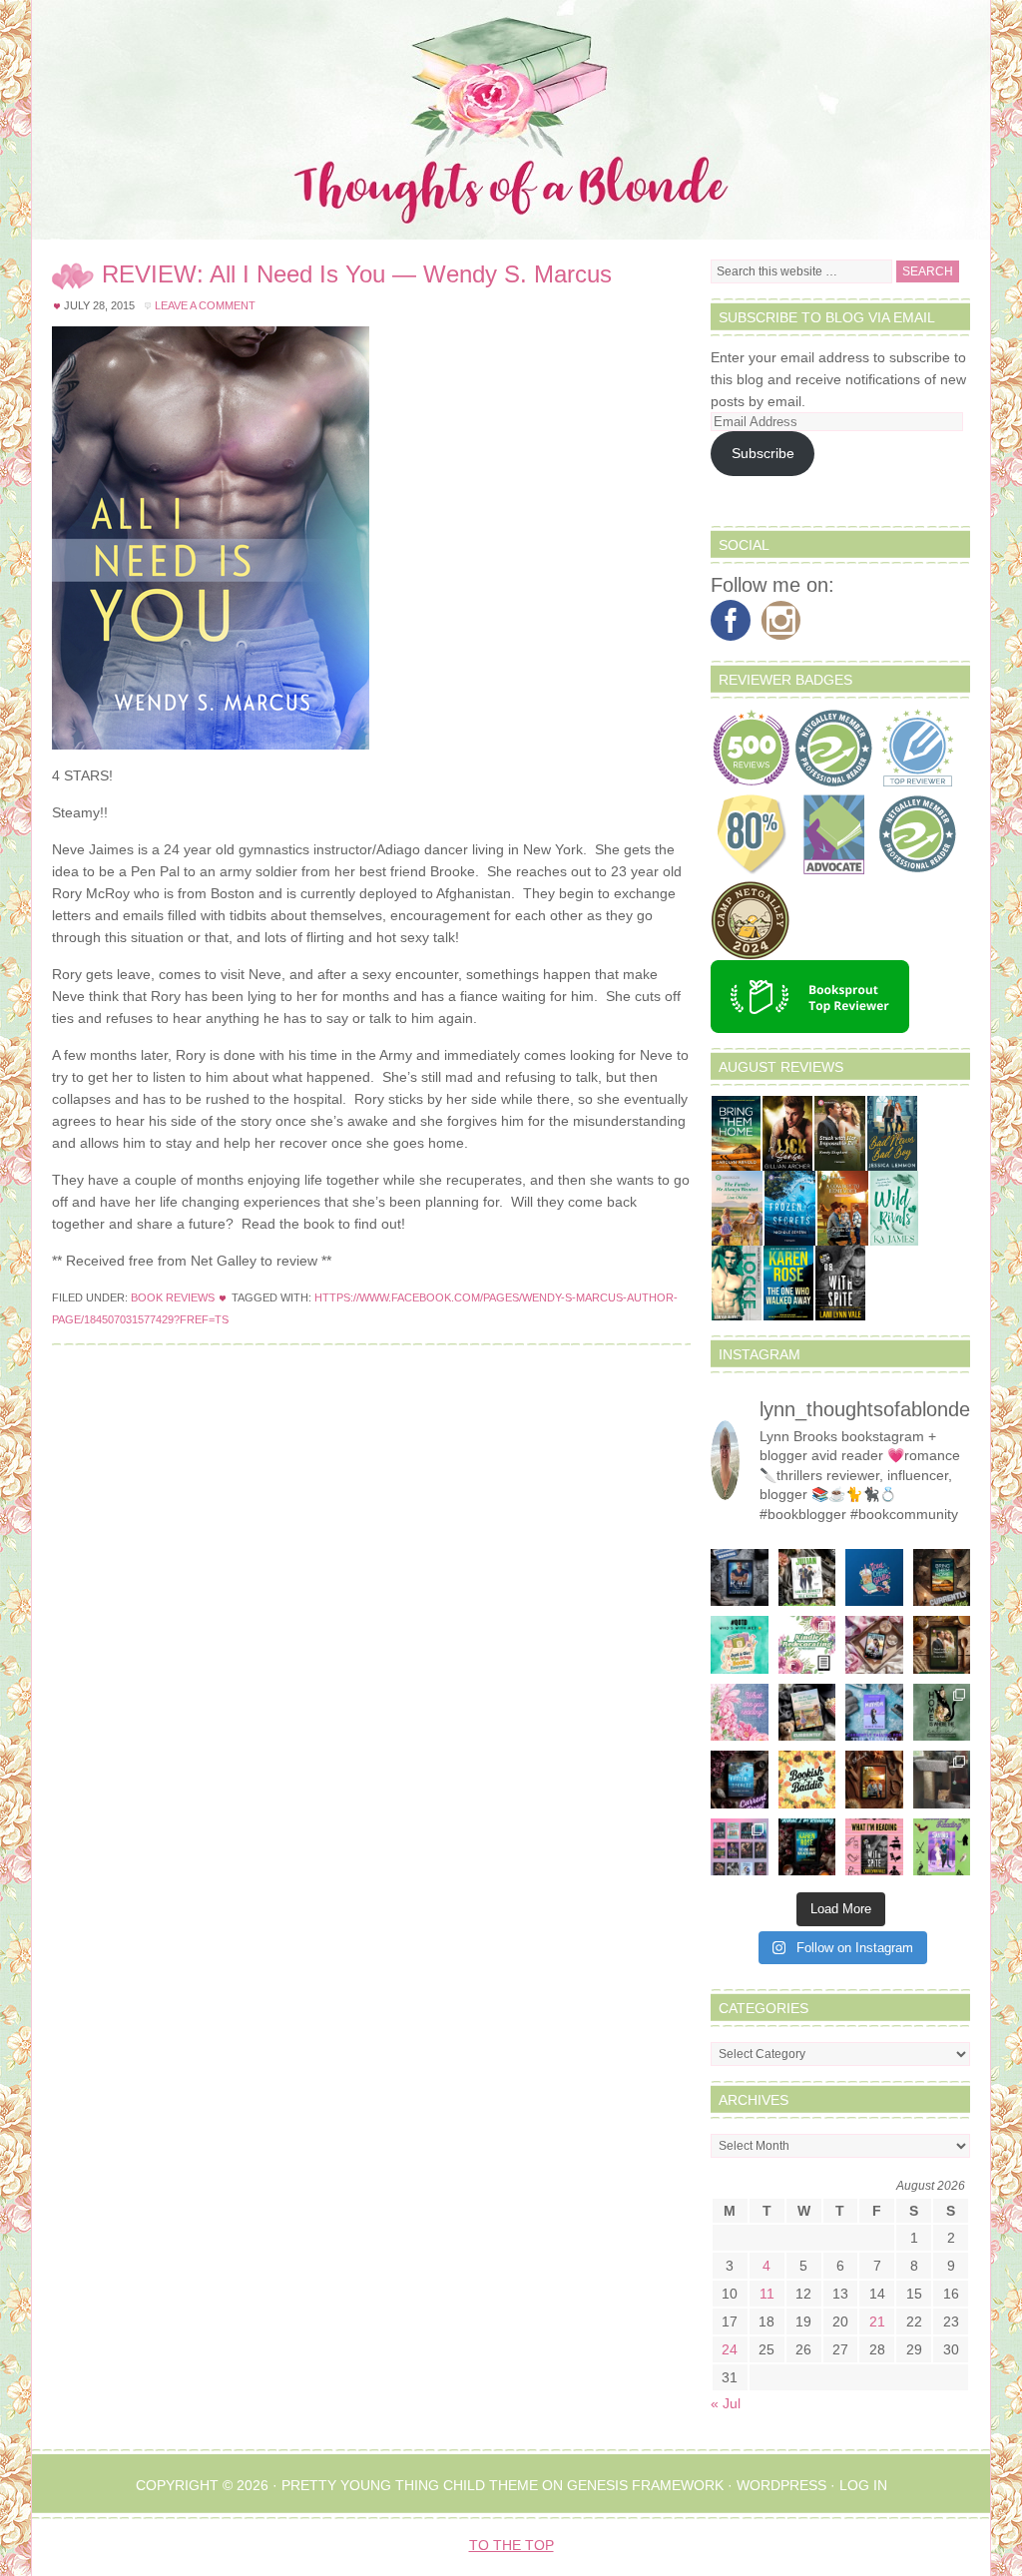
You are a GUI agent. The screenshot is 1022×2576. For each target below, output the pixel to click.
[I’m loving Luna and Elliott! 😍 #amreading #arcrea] (740, 1578)
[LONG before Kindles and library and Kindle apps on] (740, 1645)
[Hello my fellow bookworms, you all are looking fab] (740, 1847)
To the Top (511, 2545)
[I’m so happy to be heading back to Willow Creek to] (807, 1713)
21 (877, 2321)
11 (767, 2294)
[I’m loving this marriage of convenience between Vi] (942, 1847)
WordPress (781, 2485)
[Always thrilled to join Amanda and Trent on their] (942, 1578)
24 (730, 2349)
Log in (863, 2485)
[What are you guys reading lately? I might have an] (740, 1713)
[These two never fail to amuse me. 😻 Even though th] (942, 1780)
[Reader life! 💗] (874, 1578)
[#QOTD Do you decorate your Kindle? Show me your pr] (807, 1645)
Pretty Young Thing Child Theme (410, 2485)
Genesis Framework (645, 2485)
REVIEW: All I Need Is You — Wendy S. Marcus (357, 274)
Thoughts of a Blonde (511, 120)
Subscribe (763, 453)
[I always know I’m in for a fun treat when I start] (874, 1847)
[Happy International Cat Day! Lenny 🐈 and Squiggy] (942, 1713)
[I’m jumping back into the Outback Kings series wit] (942, 1645)
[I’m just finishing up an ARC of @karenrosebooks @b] (807, 1847)
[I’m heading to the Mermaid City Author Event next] (874, 1713)
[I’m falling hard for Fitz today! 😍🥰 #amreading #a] (874, 1645)
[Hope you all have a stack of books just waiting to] (807, 1780)
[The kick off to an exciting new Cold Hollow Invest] (740, 1780)
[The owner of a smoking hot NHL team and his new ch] (807, 1578)
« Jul (726, 2403)
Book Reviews (173, 1297)
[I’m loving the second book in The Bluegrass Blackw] (874, 1780)
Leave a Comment (205, 305)
